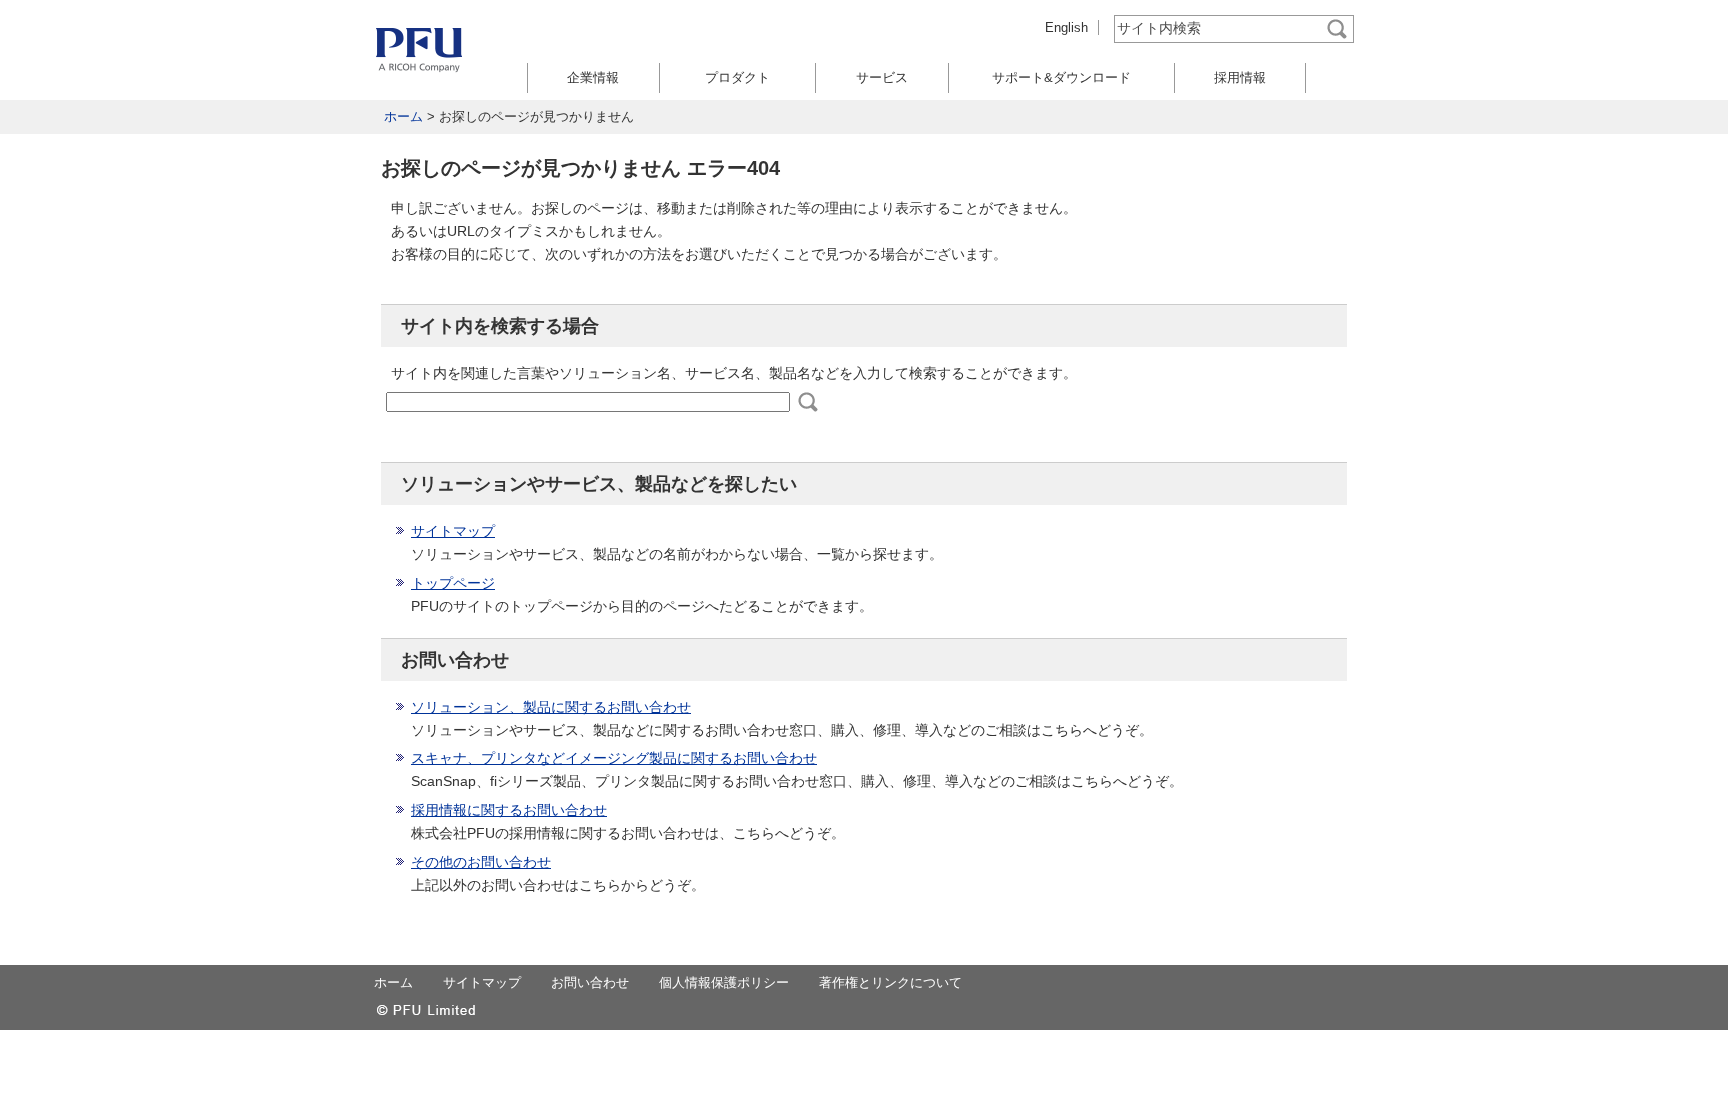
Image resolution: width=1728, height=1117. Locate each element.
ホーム (403, 116)
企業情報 (593, 77)
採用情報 (1240, 77)
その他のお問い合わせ (481, 862)
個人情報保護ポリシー (724, 982)
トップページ (453, 583)
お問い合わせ (590, 982)
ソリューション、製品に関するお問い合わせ (551, 707)
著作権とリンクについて (890, 982)
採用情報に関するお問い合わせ (509, 810)
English (1066, 27)
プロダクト (737, 77)
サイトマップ (453, 531)
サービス (882, 77)
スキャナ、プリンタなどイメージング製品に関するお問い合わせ (614, 758)
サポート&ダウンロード (1061, 77)
